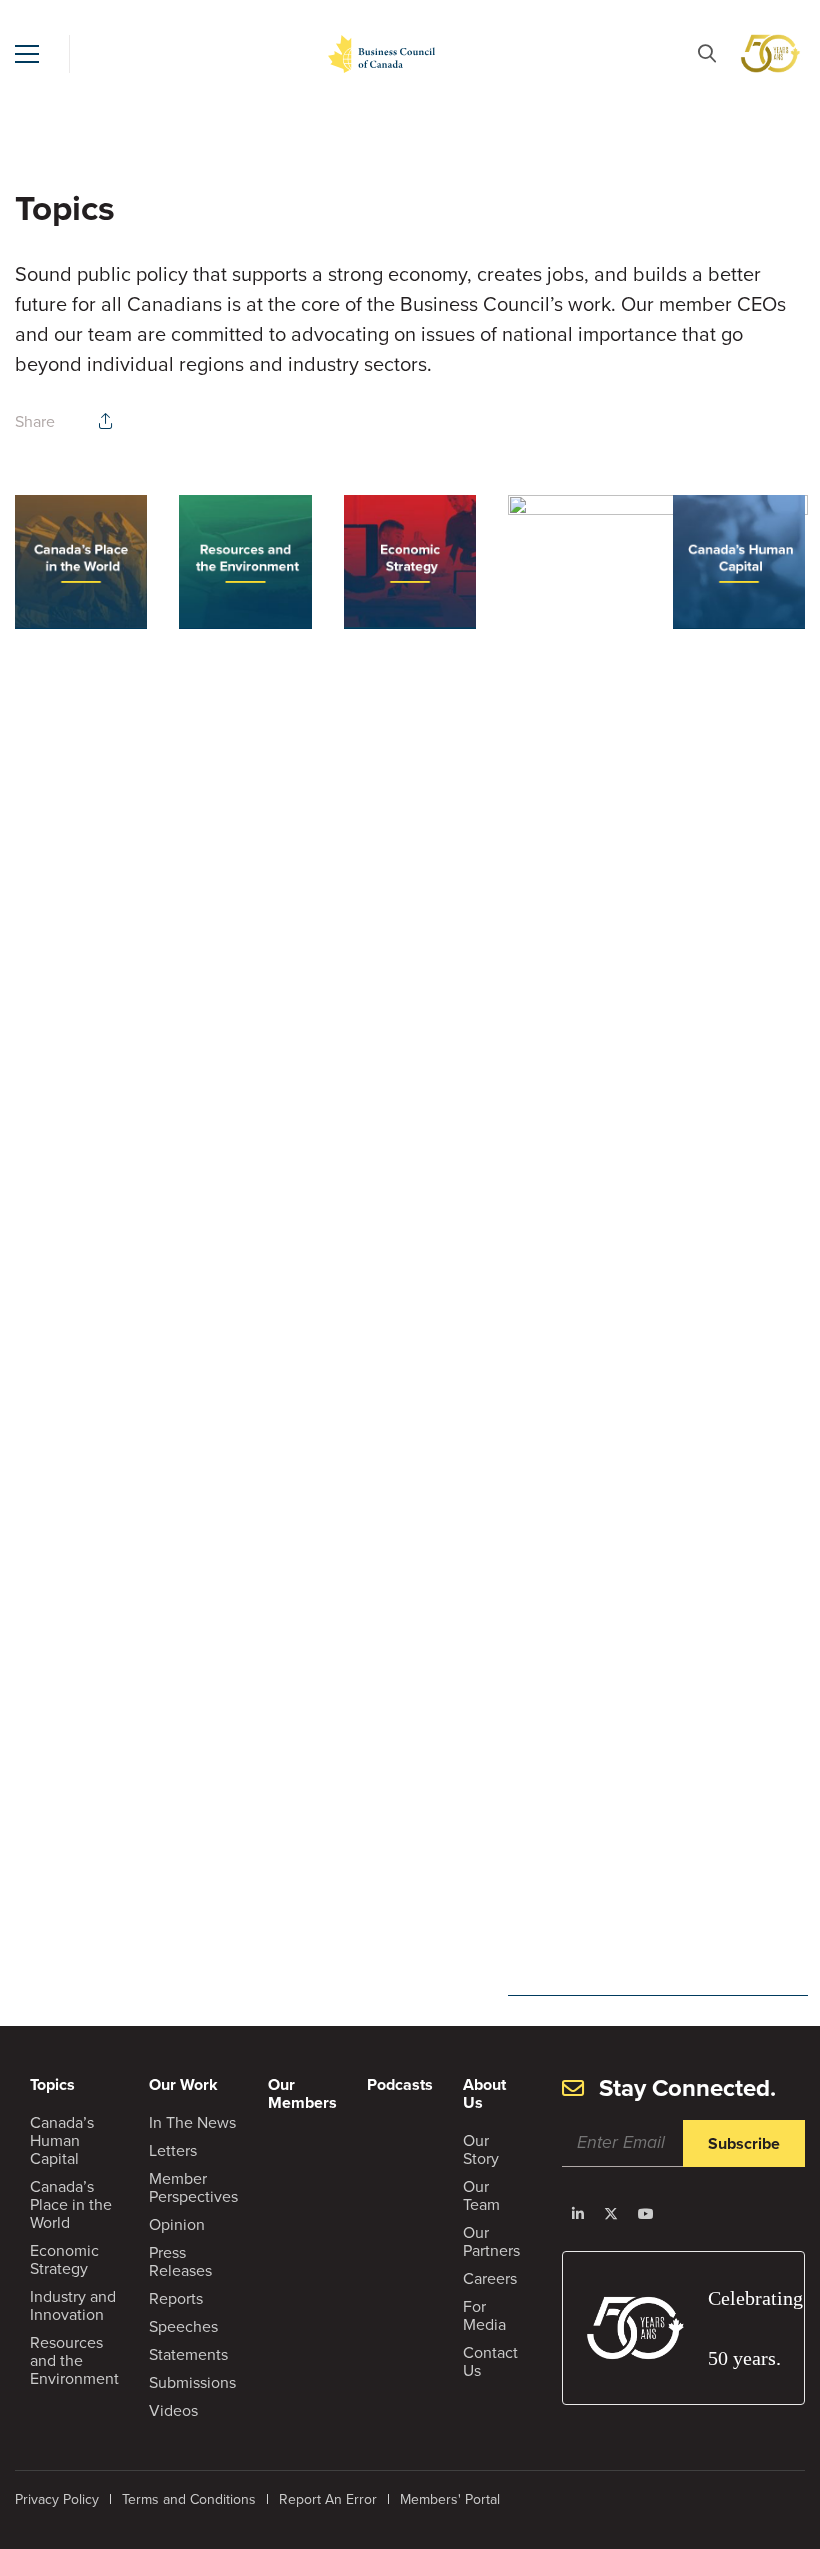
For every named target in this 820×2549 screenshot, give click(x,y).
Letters (173, 2150)
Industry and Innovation (73, 2305)
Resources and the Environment (74, 2360)
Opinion (177, 2224)
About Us (484, 2093)
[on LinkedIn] (578, 2214)
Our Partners (491, 2241)
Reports (176, 2298)
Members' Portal (450, 2499)
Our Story (481, 2149)
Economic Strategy (64, 2259)
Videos (173, 2410)
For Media (484, 2315)
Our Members (302, 2093)
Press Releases (180, 2261)
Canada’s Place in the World (71, 2204)
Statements (188, 2354)
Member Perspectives (193, 2187)
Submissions (192, 2382)
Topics (52, 2084)
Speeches (183, 2326)
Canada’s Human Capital (62, 2140)
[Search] (707, 53)
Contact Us (490, 2361)
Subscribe (744, 2143)
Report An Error (328, 2499)
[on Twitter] (611, 2214)
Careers (490, 2278)
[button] (27, 54)
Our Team (481, 2195)
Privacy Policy (57, 2499)
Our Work (183, 2084)
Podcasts (400, 2084)
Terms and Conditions (189, 2499)
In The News (192, 2122)
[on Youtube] (646, 2214)
